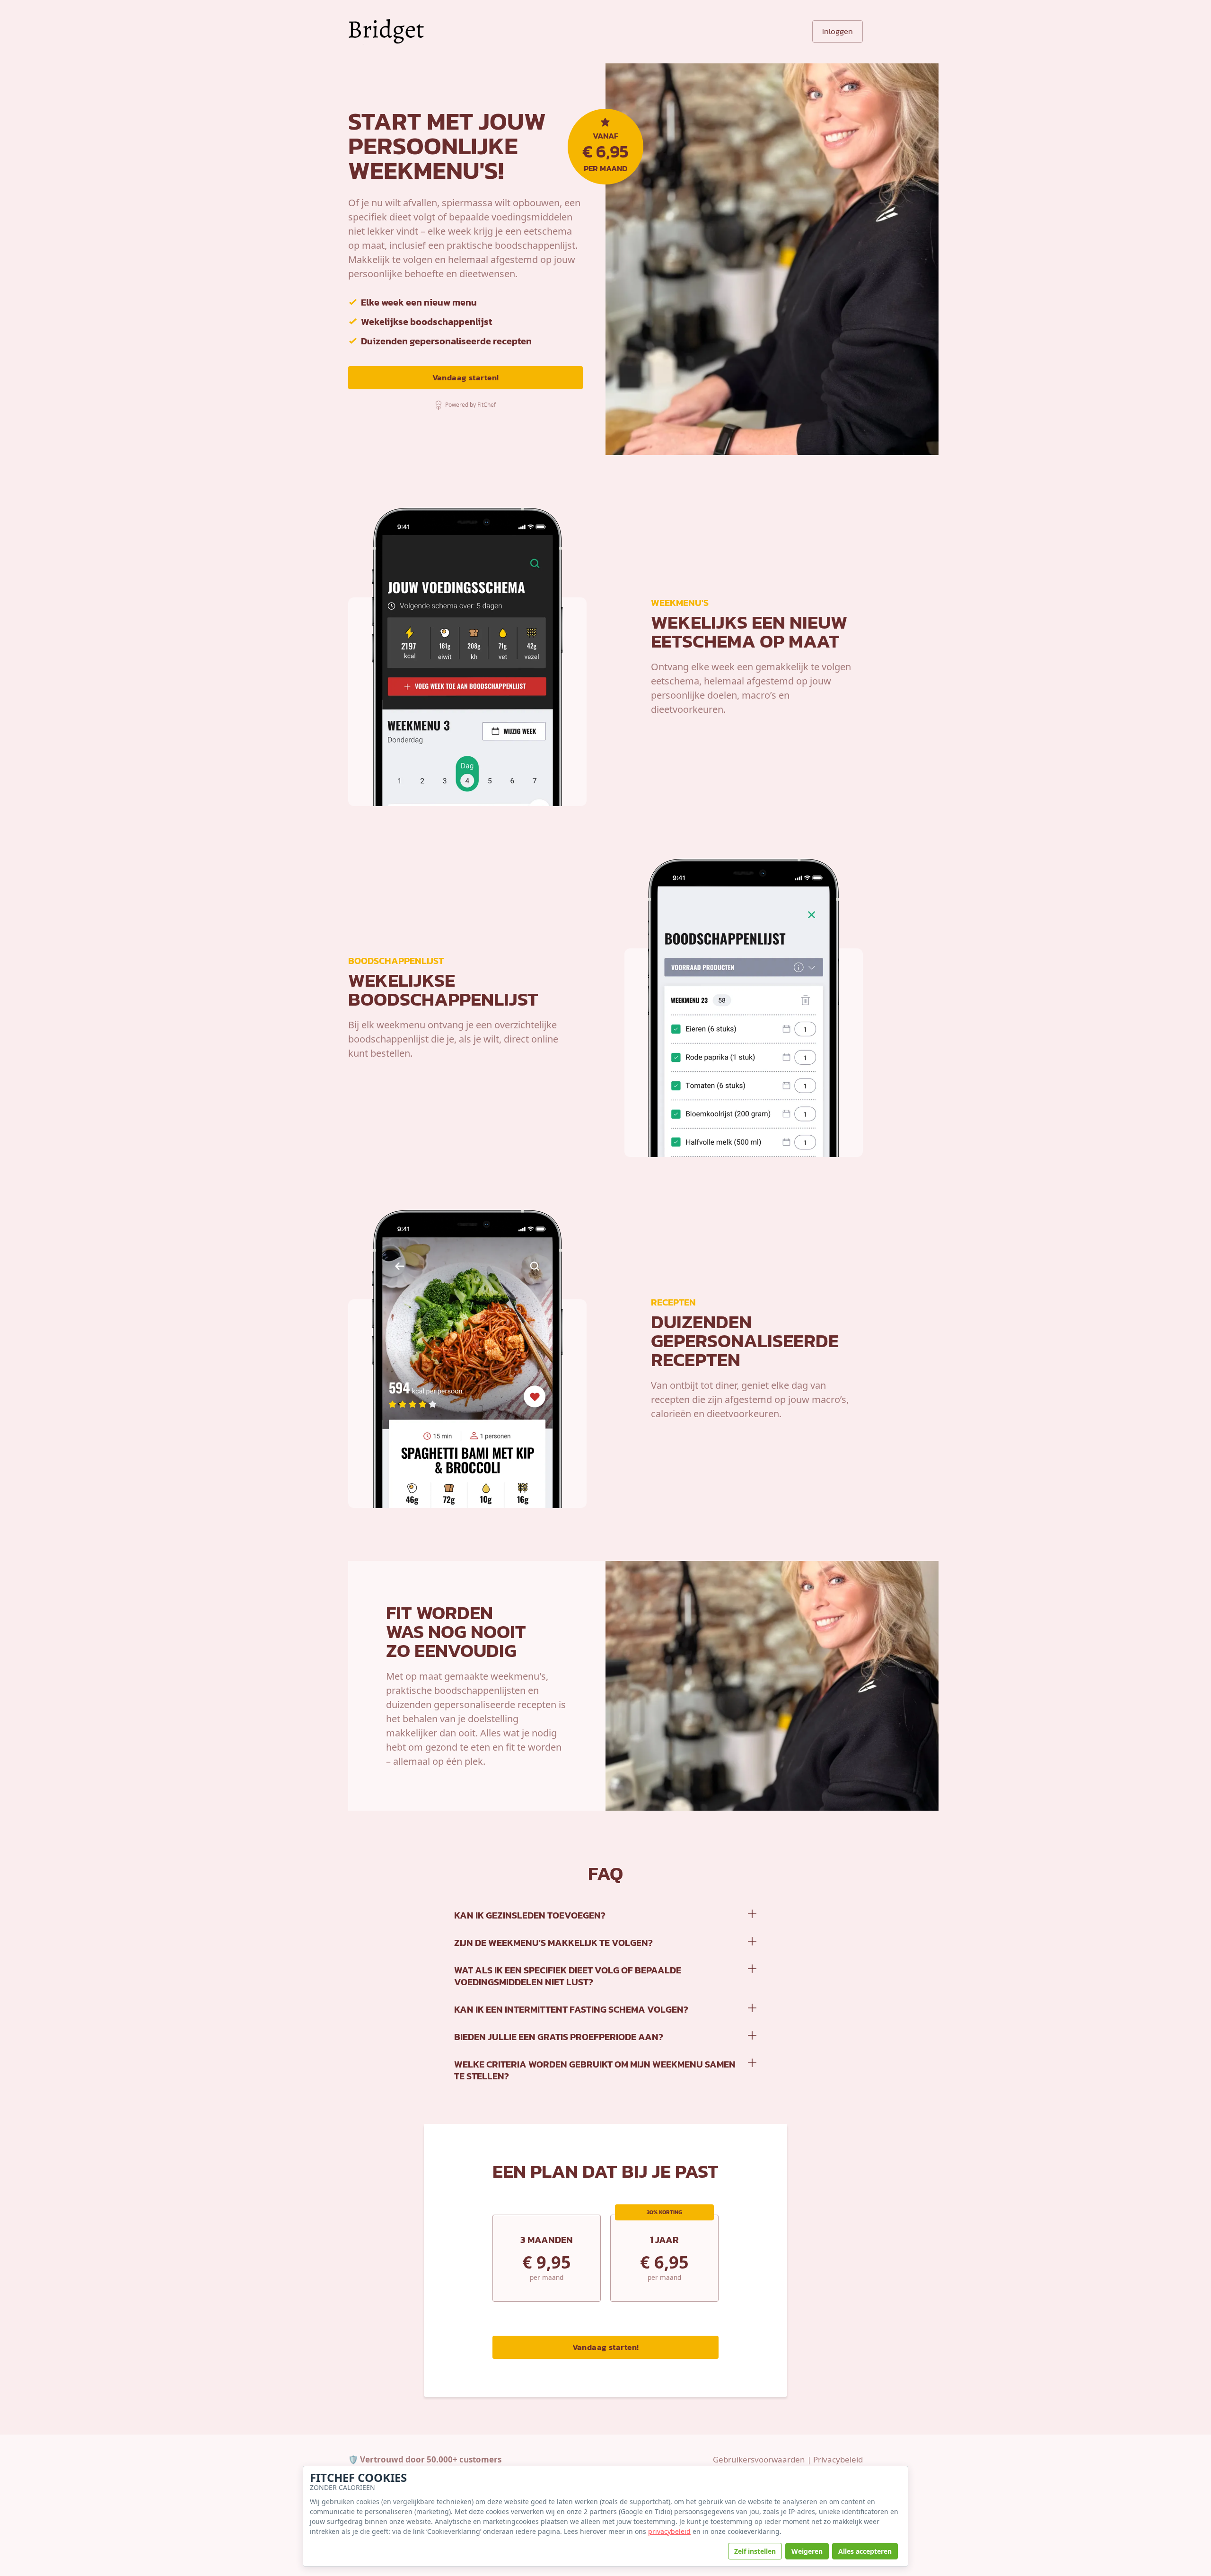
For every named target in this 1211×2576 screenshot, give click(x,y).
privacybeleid (669, 2531)
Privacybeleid (838, 2459)
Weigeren (807, 2551)
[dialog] (605, 2516)
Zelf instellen (755, 2551)
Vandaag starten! (466, 377)
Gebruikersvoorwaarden (759, 2459)
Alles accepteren (865, 2551)
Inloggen (838, 31)
